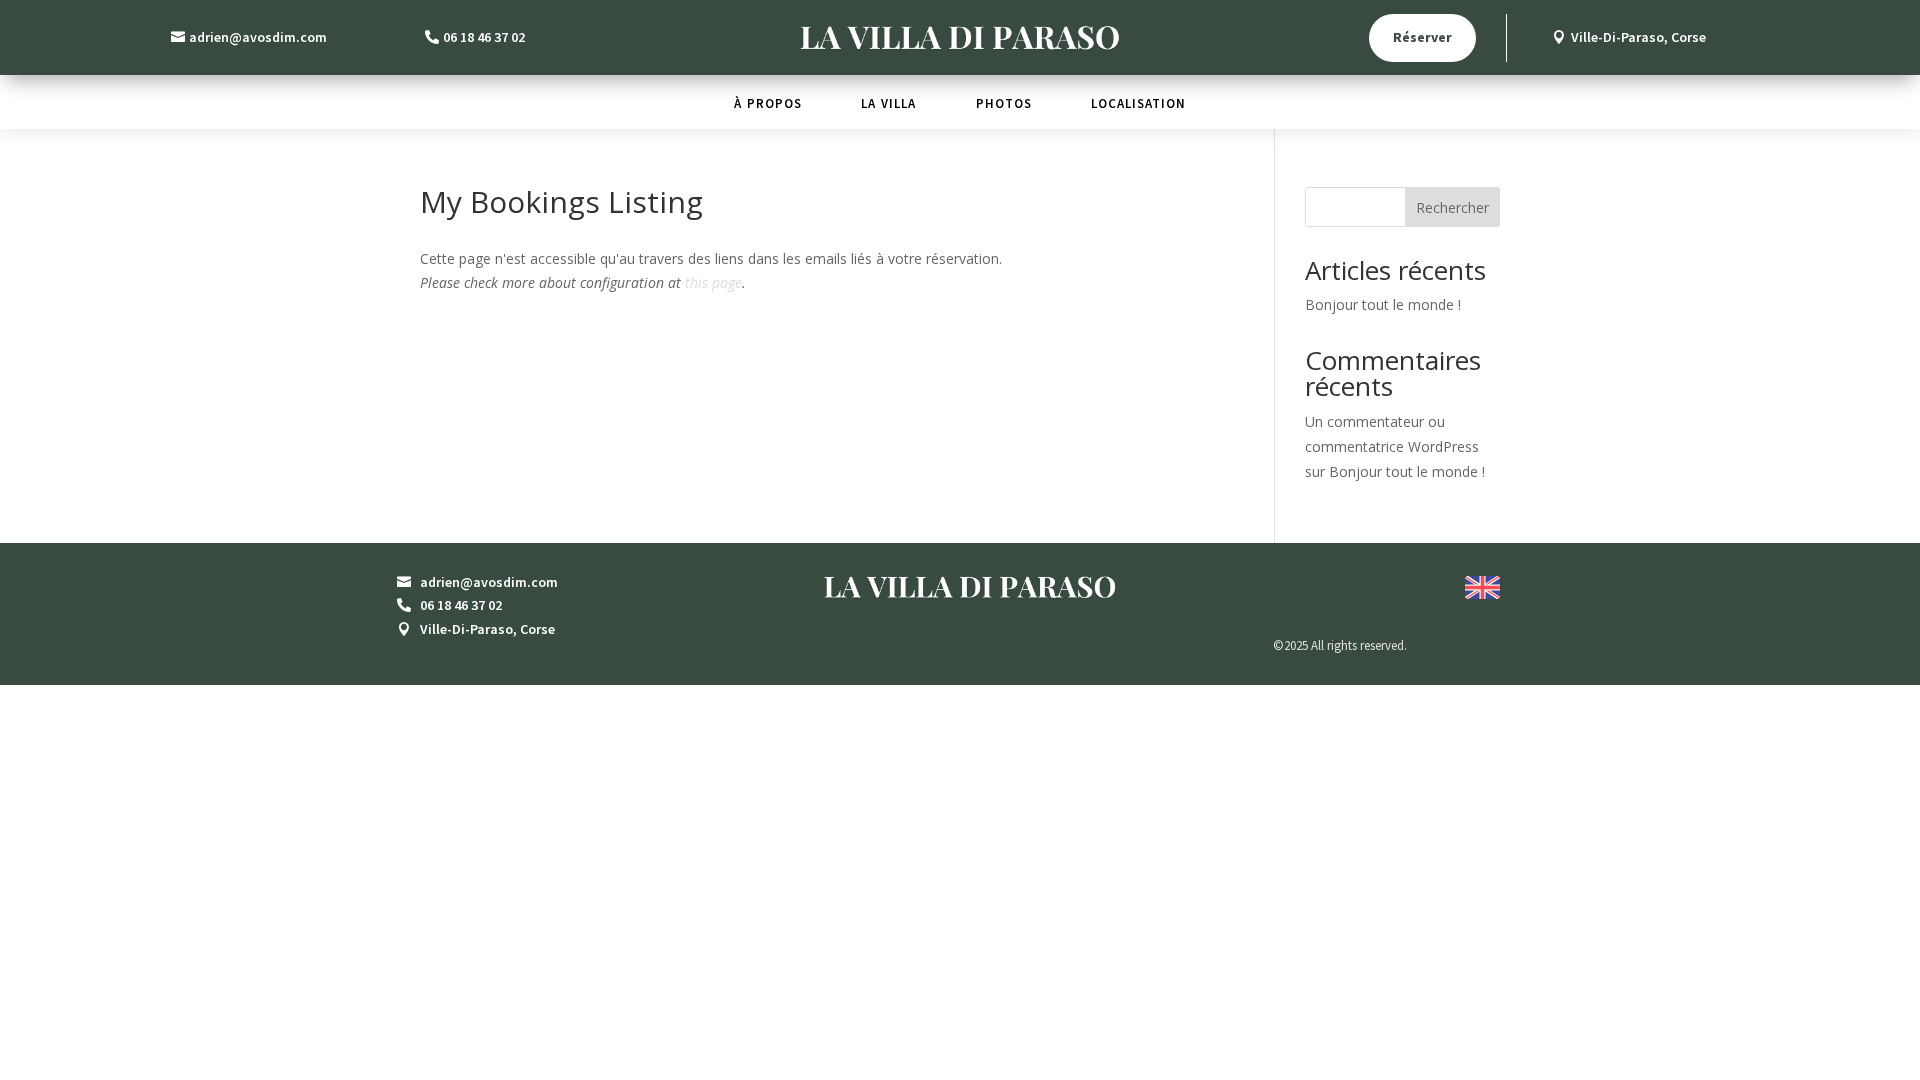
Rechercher (1452, 207)
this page (713, 282)
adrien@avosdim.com (258, 37)
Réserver (1422, 37)
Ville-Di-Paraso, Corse (1638, 37)
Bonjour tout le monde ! (1383, 304)
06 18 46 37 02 (484, 37)
